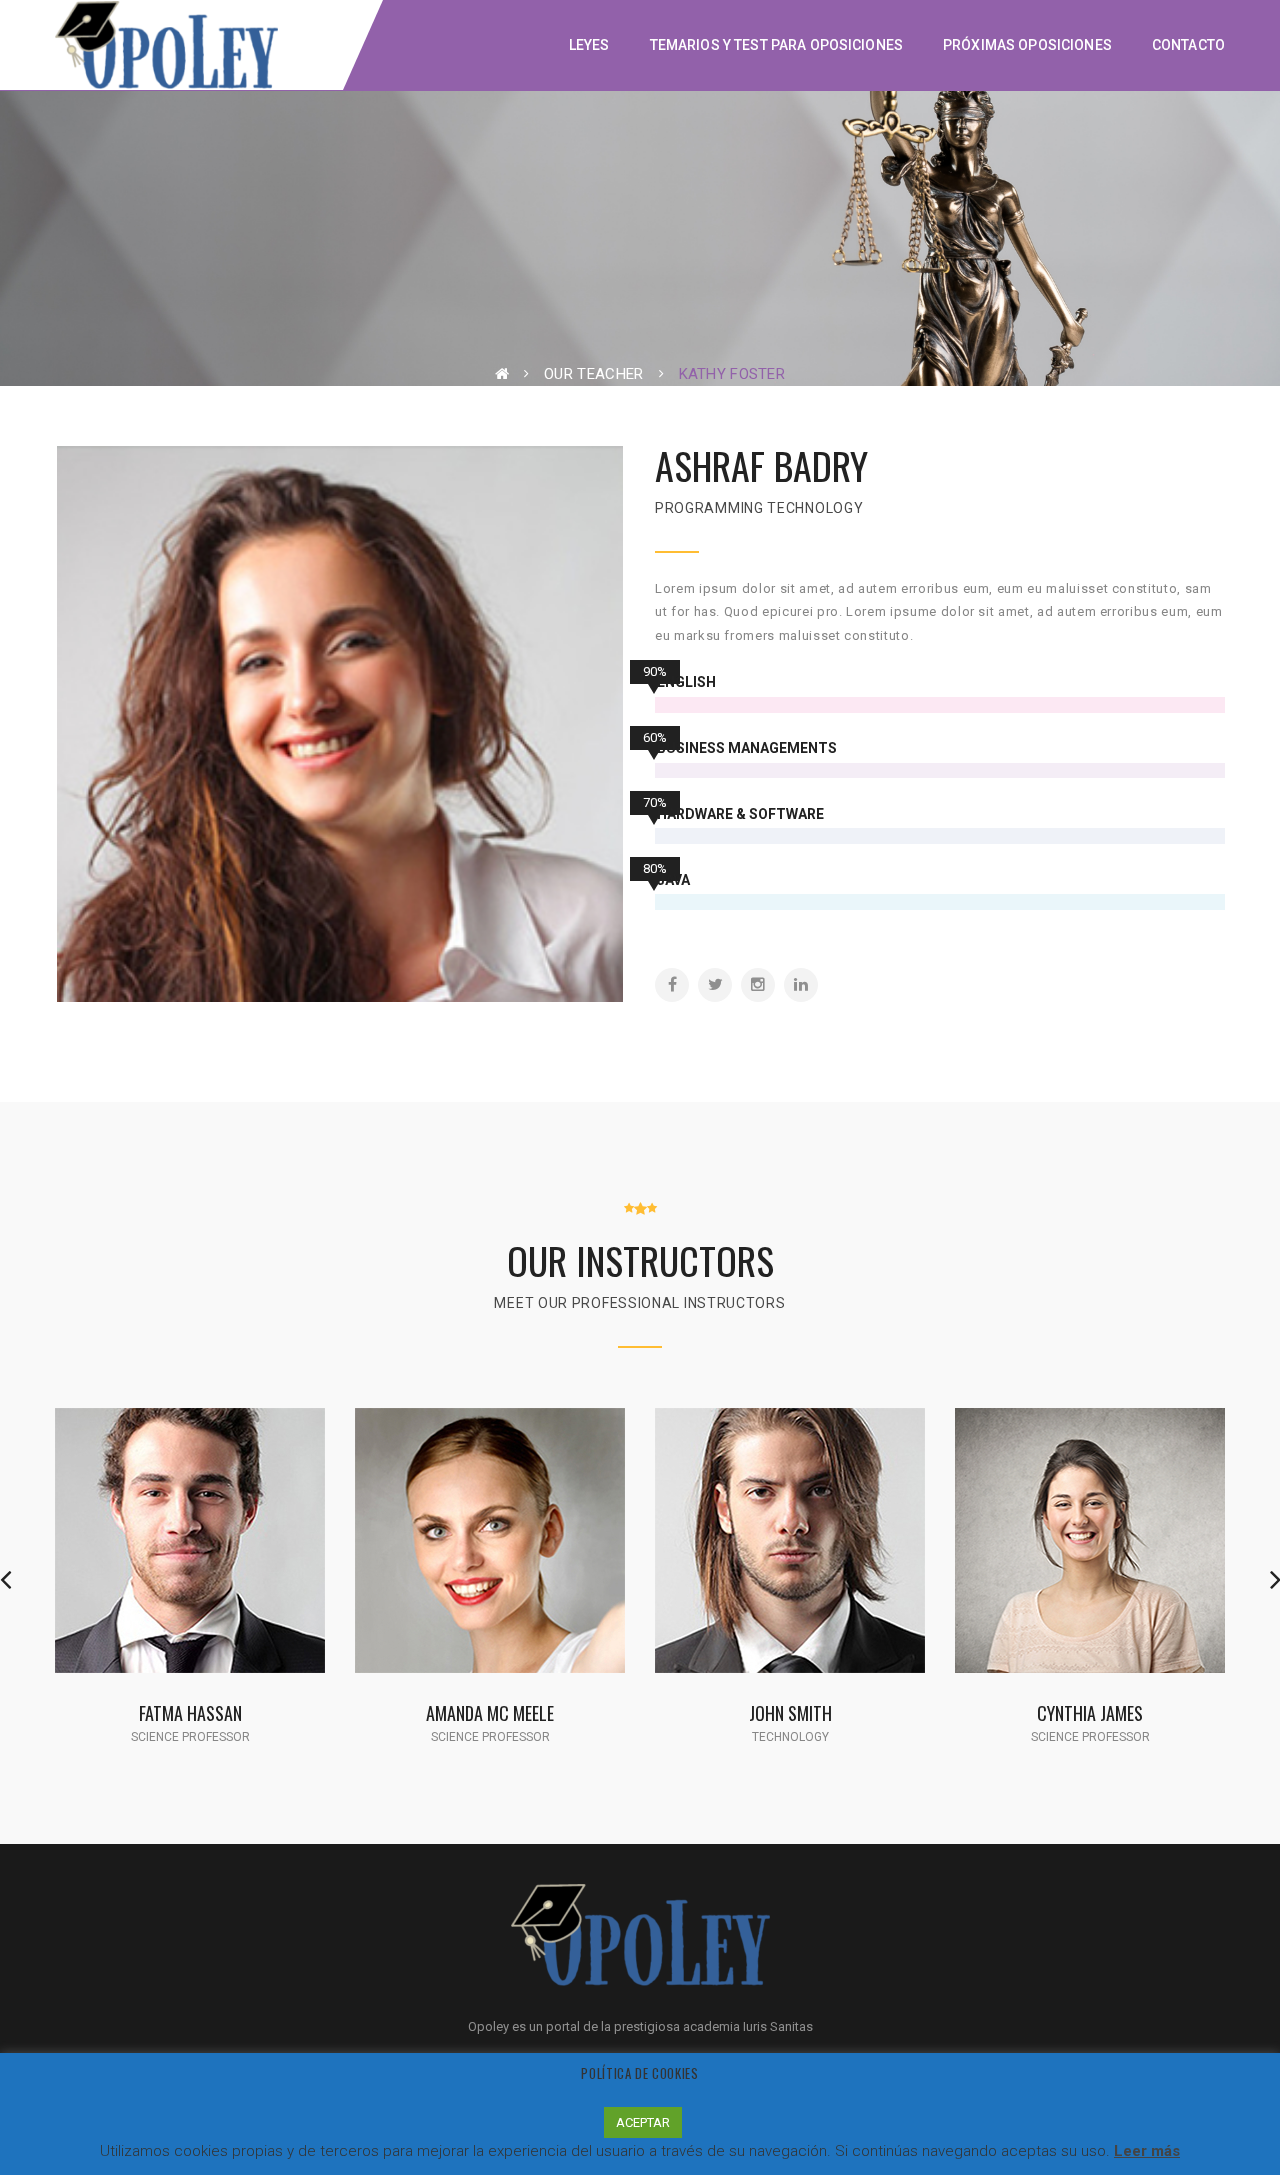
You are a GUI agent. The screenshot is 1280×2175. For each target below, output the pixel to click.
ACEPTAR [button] (643, 2122)
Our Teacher (593, 374)
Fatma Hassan (190, 1712)
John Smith (790, 1712)
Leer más (1147, 2151)
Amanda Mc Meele (490, 1712)
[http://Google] (223, 1565)
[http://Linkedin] (801, 985)
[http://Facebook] (672, 985)
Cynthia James (1090, 1712)
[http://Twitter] (715, 985)
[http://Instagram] (758, 985)
